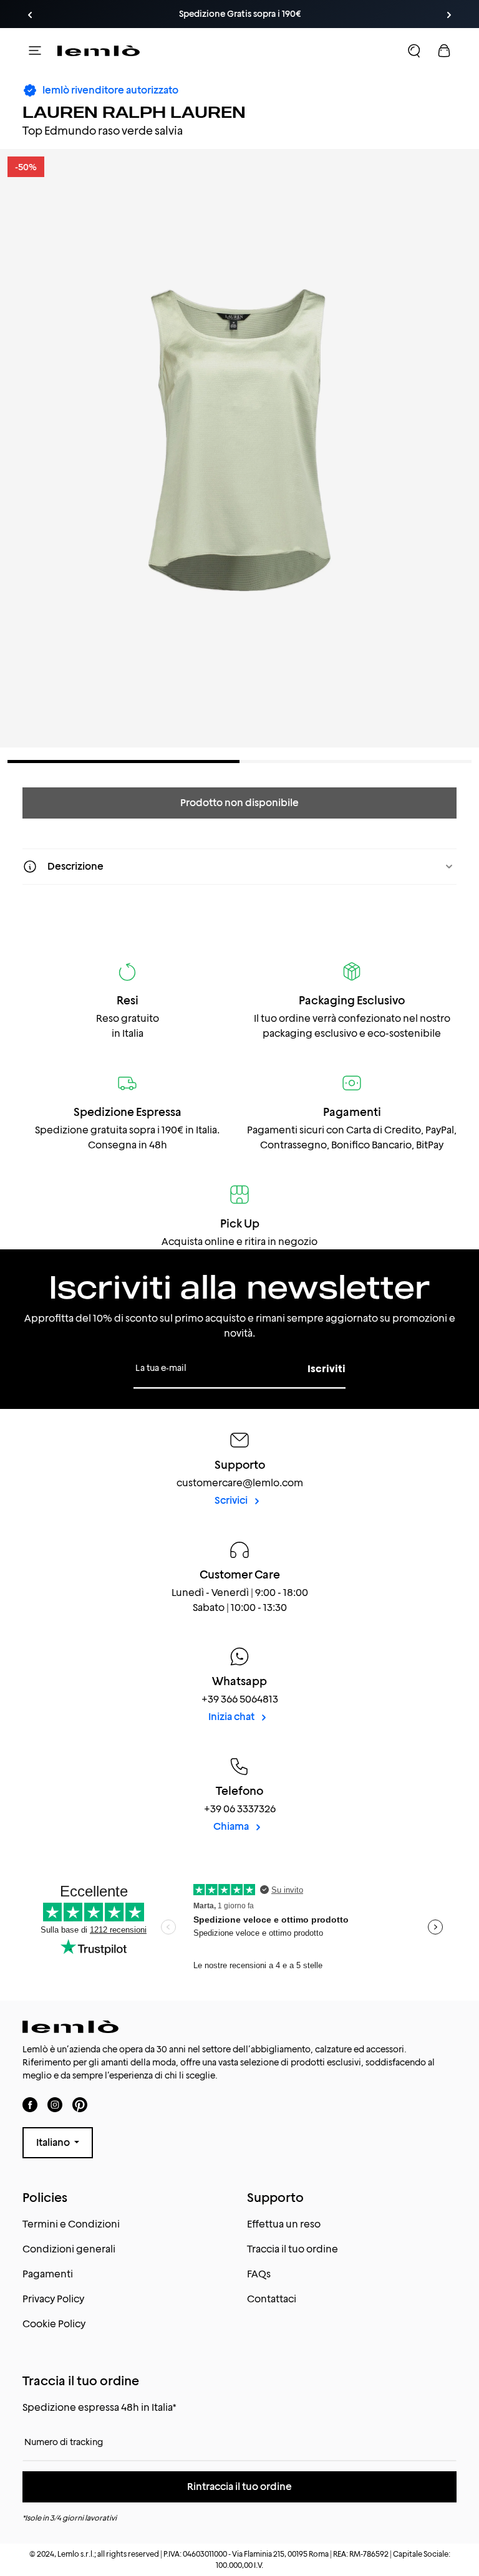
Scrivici (232, 1500)
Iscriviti (327, 1369)
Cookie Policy (54, 2324)
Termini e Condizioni (71, 2224)
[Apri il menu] (35, 50)
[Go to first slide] (449, 15)
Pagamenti (48, 2274)
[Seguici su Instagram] (55, 2105)
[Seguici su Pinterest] (80, 2105)
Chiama (232, 1826)
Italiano (54, 2142)
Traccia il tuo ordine (293, 2249)
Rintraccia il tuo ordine (239, 2487)
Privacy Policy (53, 2299)
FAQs (259, 2274)
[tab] (123, 762)
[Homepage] (99, 50)
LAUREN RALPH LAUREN (134, 112)
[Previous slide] (30, 15)
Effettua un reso (284, 2224)
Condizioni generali (69, 2249)
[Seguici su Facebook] (30, 2105)
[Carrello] (444, 50)
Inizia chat (232, 1717)
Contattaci (272, 2299)
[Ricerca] (414, 50)
